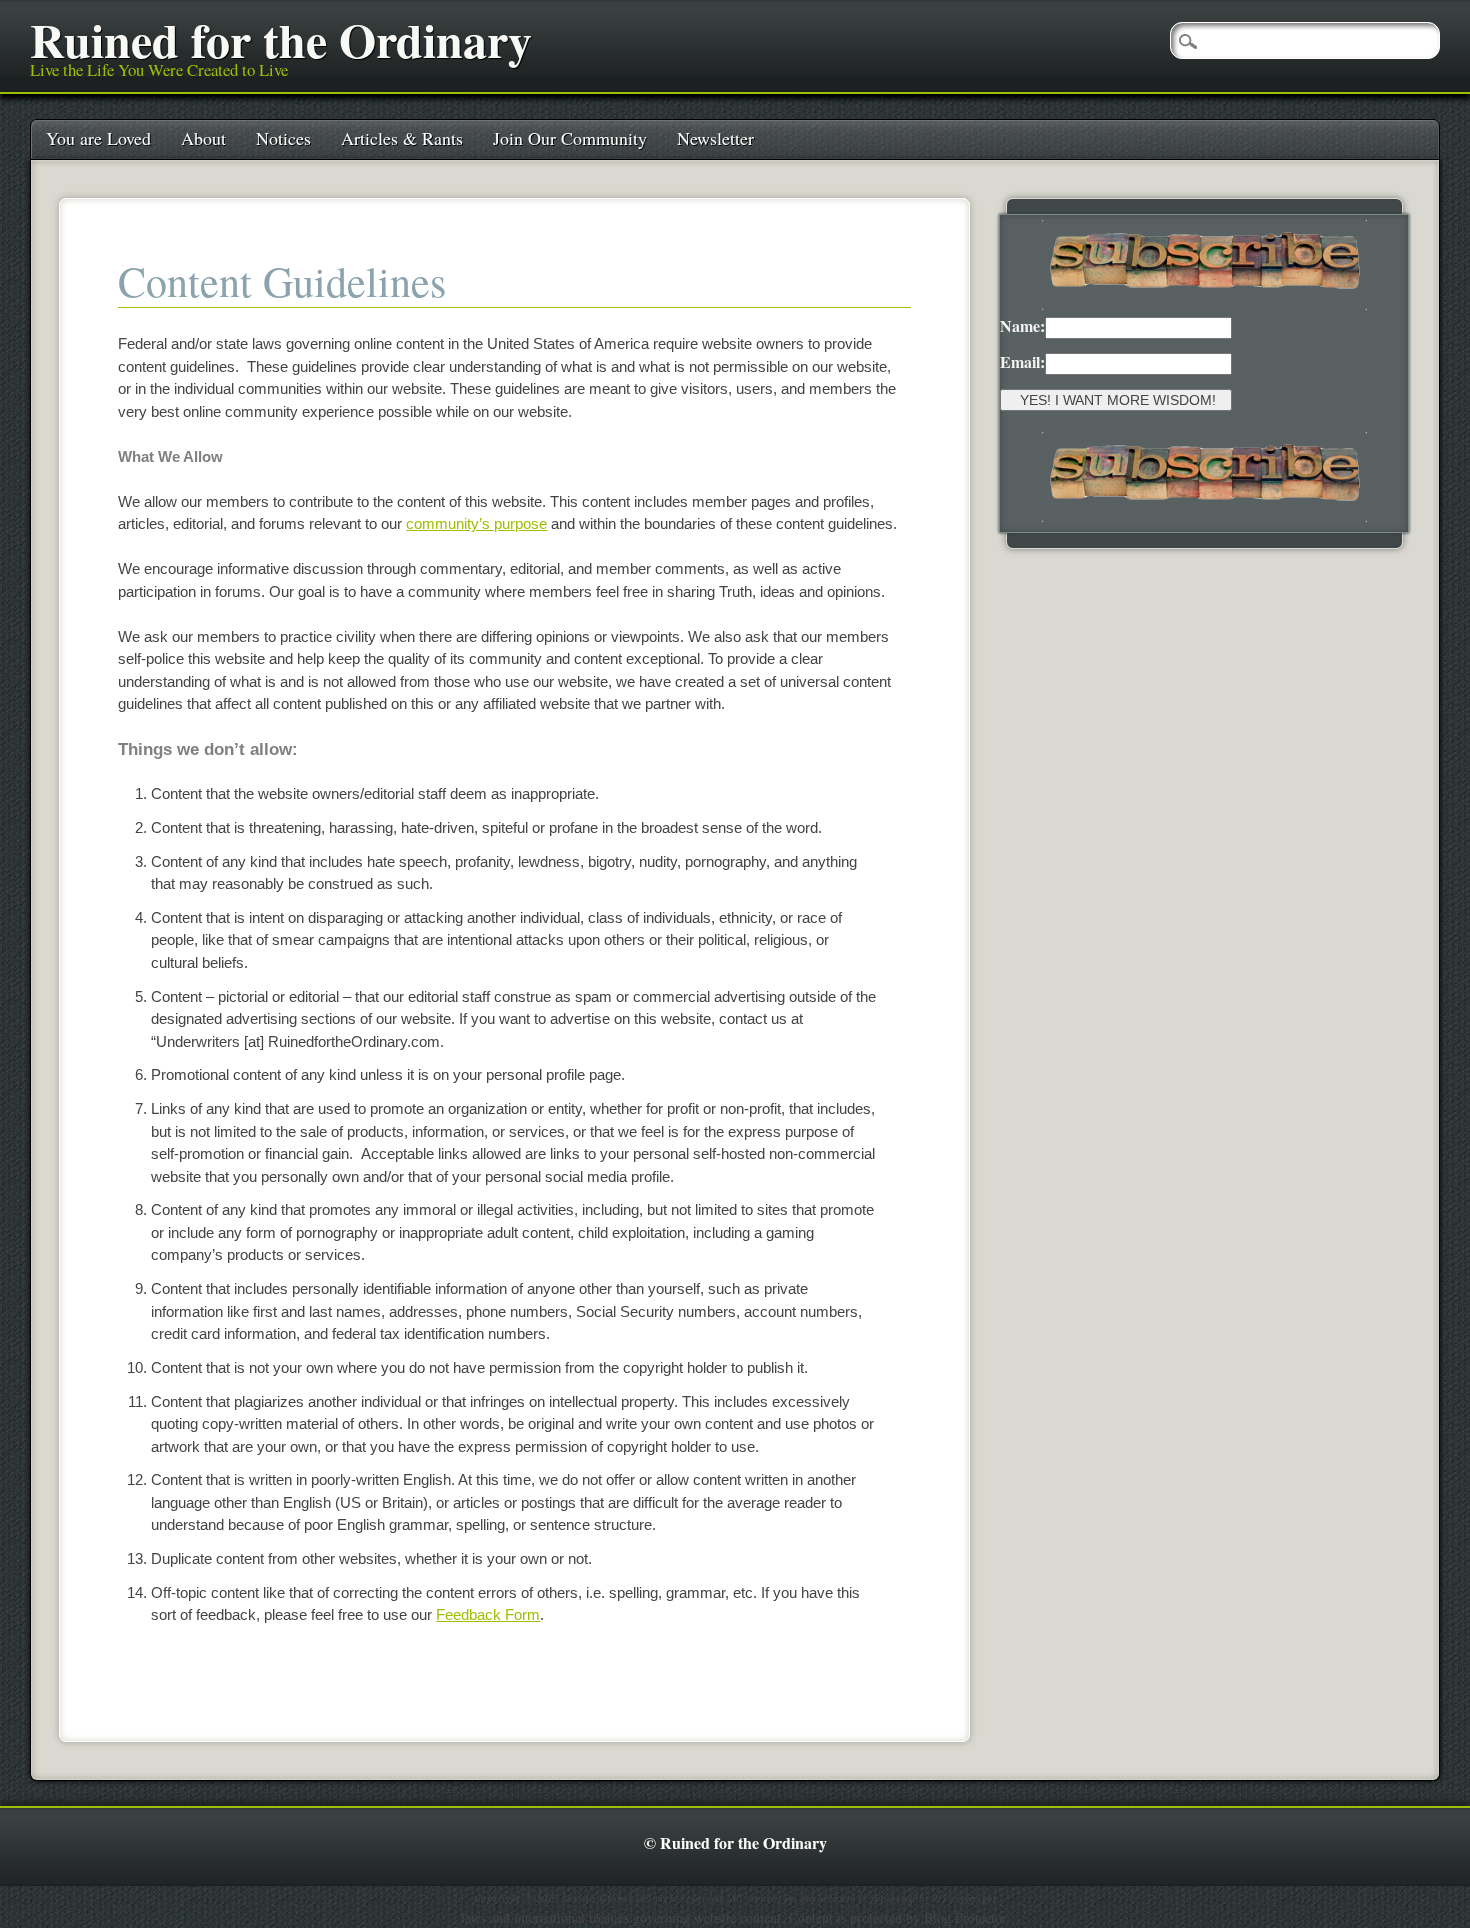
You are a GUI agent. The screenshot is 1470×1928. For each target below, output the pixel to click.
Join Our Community (570, 138)
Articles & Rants (402, 138)
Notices (283, 138)
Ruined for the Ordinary (281, 39)
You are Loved (98, 138)
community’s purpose (476, 523)
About (203, 138)
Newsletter (715, 138)
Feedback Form (488, 1614)
